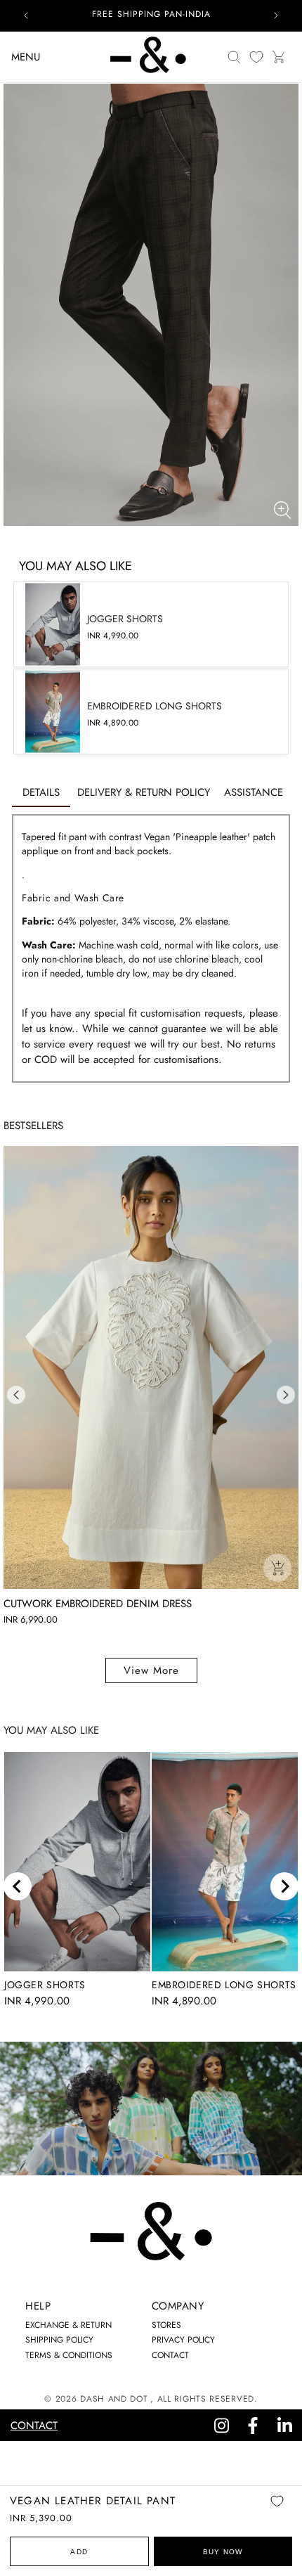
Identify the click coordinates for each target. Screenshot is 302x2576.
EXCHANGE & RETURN (68, 2325)
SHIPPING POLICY (59, 2340)
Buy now (223, 2552)
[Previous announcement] (26, 15)
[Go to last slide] (18, 1886)
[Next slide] (284, 1886)
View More (151, 1670)
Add (79, 2552)
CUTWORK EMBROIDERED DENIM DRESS (98, 1604)
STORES (166, 2325)
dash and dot (114, 2399)
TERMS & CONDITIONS (69, 2355)
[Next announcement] (276, 15)
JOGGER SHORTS (45, 1985)
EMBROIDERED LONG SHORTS (224, 1985)
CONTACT (170, 2355)
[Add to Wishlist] (277, 2511)
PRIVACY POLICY (183, 2340)
